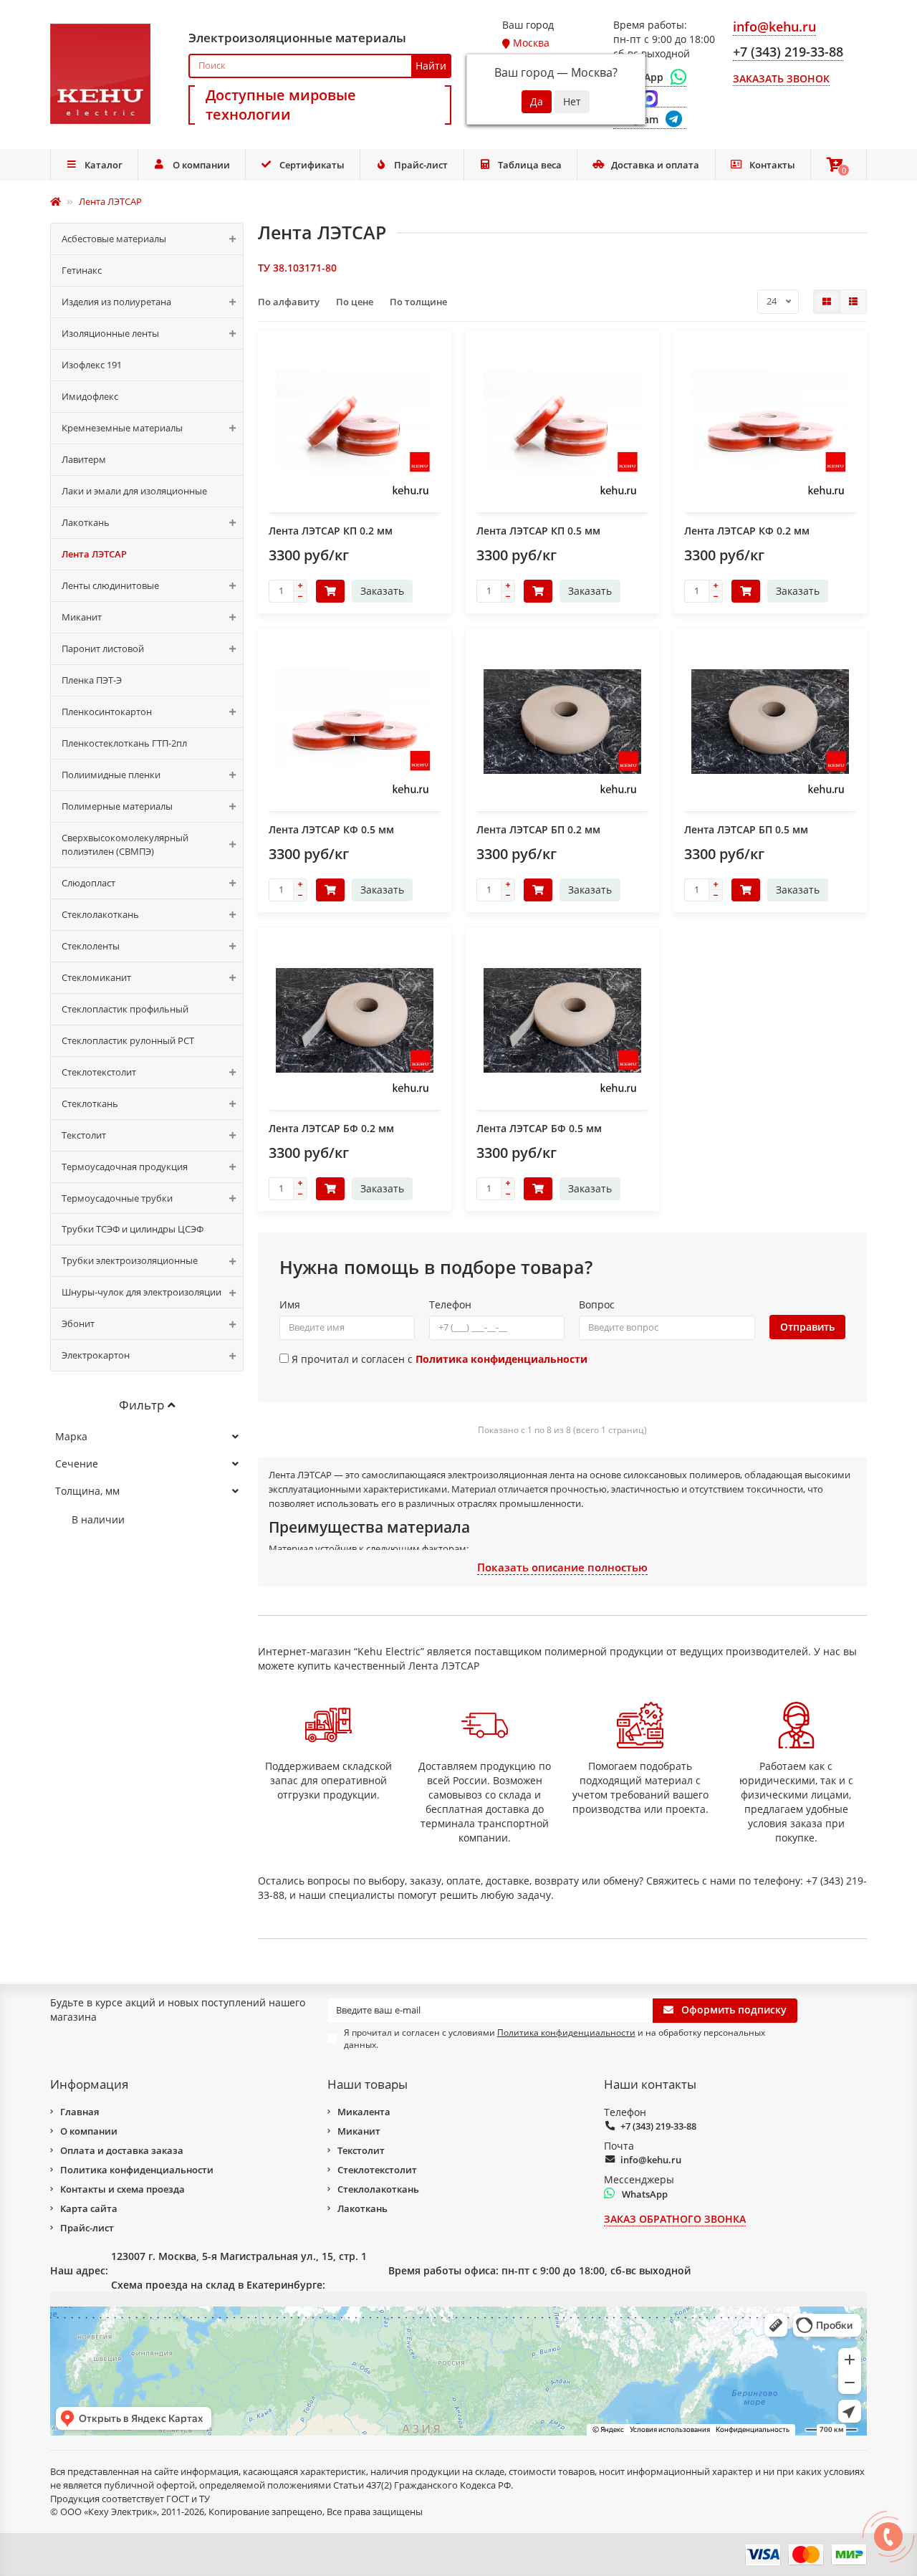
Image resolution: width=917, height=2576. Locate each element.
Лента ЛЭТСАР (94, 554)
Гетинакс (82, 270)
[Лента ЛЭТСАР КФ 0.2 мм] (770, 423)
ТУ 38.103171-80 (297, 268)
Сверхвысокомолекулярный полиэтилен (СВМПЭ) (125, 844)
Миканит (82, 617)
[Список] (853, 302)
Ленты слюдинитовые (110, 585)
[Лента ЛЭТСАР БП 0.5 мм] (770, 722)
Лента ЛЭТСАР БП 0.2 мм (538, 829)
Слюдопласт (88, 883)
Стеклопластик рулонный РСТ (128, 1040)
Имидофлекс (90, 396)
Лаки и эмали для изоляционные (134, 491)
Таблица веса (530, 165)
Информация (89, 2084)
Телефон (450, 1304)
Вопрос (597, 1304)
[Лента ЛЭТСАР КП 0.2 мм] (355, 423)
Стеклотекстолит (99, 1072)
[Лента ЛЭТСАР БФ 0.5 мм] (562, 1020)
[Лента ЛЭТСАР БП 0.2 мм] (562, 722)
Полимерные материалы (117, 806)
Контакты (772, 165)
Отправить (807, 1327)
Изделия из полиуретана (116, 302)
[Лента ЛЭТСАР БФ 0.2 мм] (355, 1020)
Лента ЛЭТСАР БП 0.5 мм (746, 829)
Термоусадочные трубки (117, 1198)
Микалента (364, 2112)
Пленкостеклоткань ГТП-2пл (124, 743)
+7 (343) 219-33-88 (658, 2126)
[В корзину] (330, 591)
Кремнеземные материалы (122, 428)
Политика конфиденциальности (137, 2170)
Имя (290, 1304)
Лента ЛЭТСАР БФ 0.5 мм (539, 1128)
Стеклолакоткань (100, 914)
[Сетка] (827, 302)
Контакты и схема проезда (123, 2189)
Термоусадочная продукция (125, 1167)
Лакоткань (86, 522)
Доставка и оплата (655, 165)
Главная (80, 2112)
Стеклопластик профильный (125, 1009)
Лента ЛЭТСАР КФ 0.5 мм (331, 829)
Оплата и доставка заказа (122, 2150)
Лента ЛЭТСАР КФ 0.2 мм (747, 531)
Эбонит (78, 1323)
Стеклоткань (90, 1103)
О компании (201, 165)
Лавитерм (84, 459)
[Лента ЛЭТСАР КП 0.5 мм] (562, 423)
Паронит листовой (103, 648)
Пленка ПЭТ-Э (92, 680)
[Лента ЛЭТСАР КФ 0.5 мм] (355, 722)
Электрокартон (96, 1355)
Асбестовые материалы (114, 239)
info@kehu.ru (651, 2160)
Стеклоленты (91, 946)
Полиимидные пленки (111, 775)
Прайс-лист (421, 165)
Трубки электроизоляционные (130, 1260)
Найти (431, 66)
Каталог (104, 165)
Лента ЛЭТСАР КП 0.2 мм (331, 531)
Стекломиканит (96, 977)
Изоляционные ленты (110, 333)
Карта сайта (89, 2208)
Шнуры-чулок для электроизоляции (141, 1292)
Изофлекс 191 (92, 365)
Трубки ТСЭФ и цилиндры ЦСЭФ (133, 1229)
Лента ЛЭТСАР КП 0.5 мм (538, 531)
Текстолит (84, 1135)
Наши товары (368, 2084)
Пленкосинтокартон (107, 712)
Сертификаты (312, 165)
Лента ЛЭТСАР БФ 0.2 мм (331, 1128)
